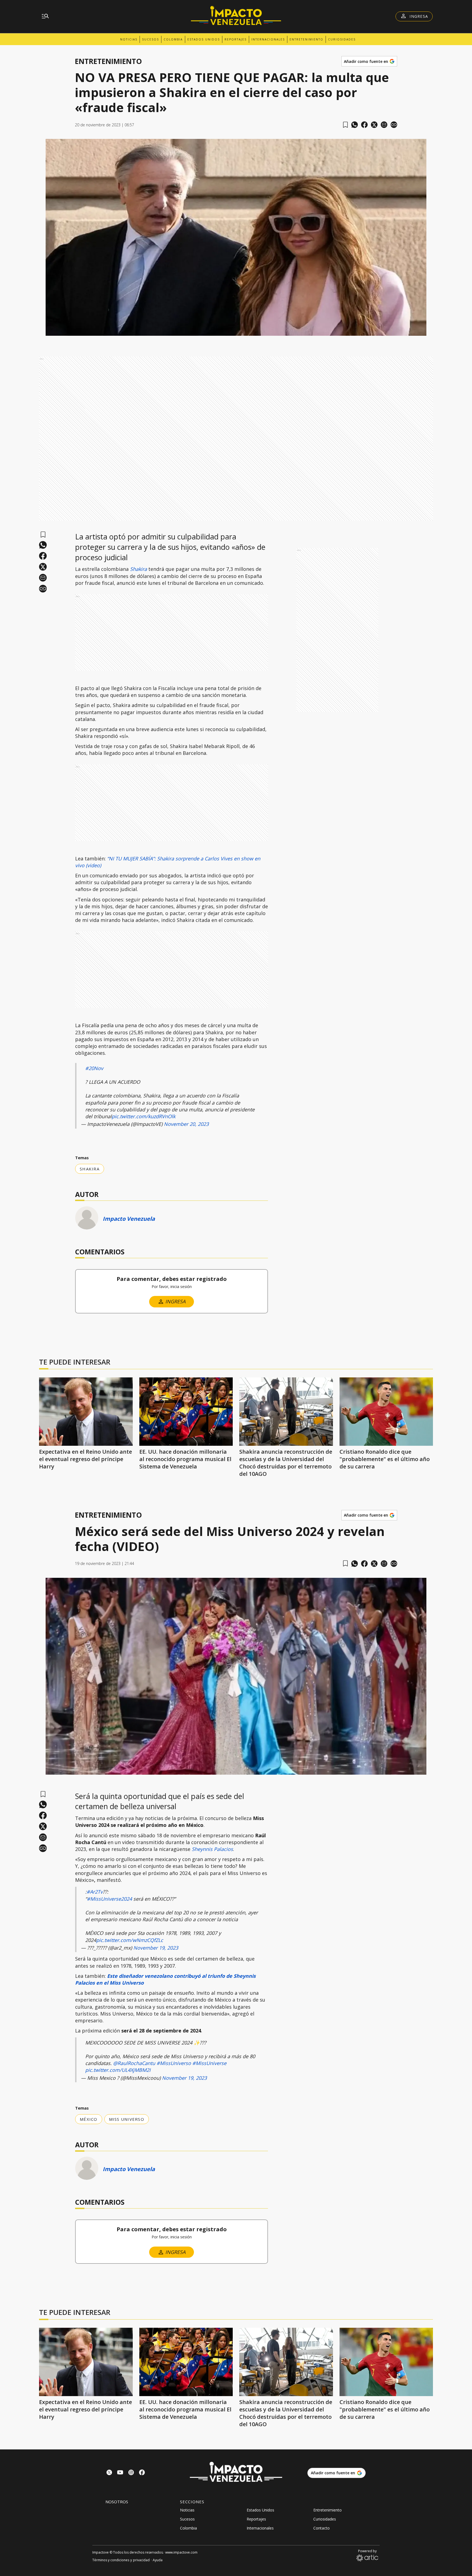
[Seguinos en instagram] (131, 2473)
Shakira (138, 569)
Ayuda (158, 2560)
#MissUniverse (209, 2063)
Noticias (129, 39)
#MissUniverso (174, 2063)
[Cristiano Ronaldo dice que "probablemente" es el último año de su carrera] (386, 1412)
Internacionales (268, 39)
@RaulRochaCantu (134, 2063)
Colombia (173, 39)
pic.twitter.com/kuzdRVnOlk (144, 1116)
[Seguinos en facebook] (142, 2473)
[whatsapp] (355, 125)
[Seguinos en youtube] (120, 2473)
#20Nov (94, 1068)
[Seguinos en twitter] (109, 2473)
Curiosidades (342, 39)
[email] (384, 125)
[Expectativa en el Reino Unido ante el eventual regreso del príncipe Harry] (86, 1412)
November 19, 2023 (156, 1948)
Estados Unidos (204, 39)
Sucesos (151, 39)
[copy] (394, 125)
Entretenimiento (306, 39)
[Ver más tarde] (345, 125)
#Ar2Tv (95, 1892)
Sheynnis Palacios (212, 1849)
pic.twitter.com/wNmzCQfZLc (130, 1940)
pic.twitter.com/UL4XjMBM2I (118, 2070)
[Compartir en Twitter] (374, 125)
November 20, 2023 (186, 1124)
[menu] (45, 16)
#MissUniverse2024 (109, 1899)
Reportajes (236, 39)
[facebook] (364, 125)
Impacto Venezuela (129, 1219)
